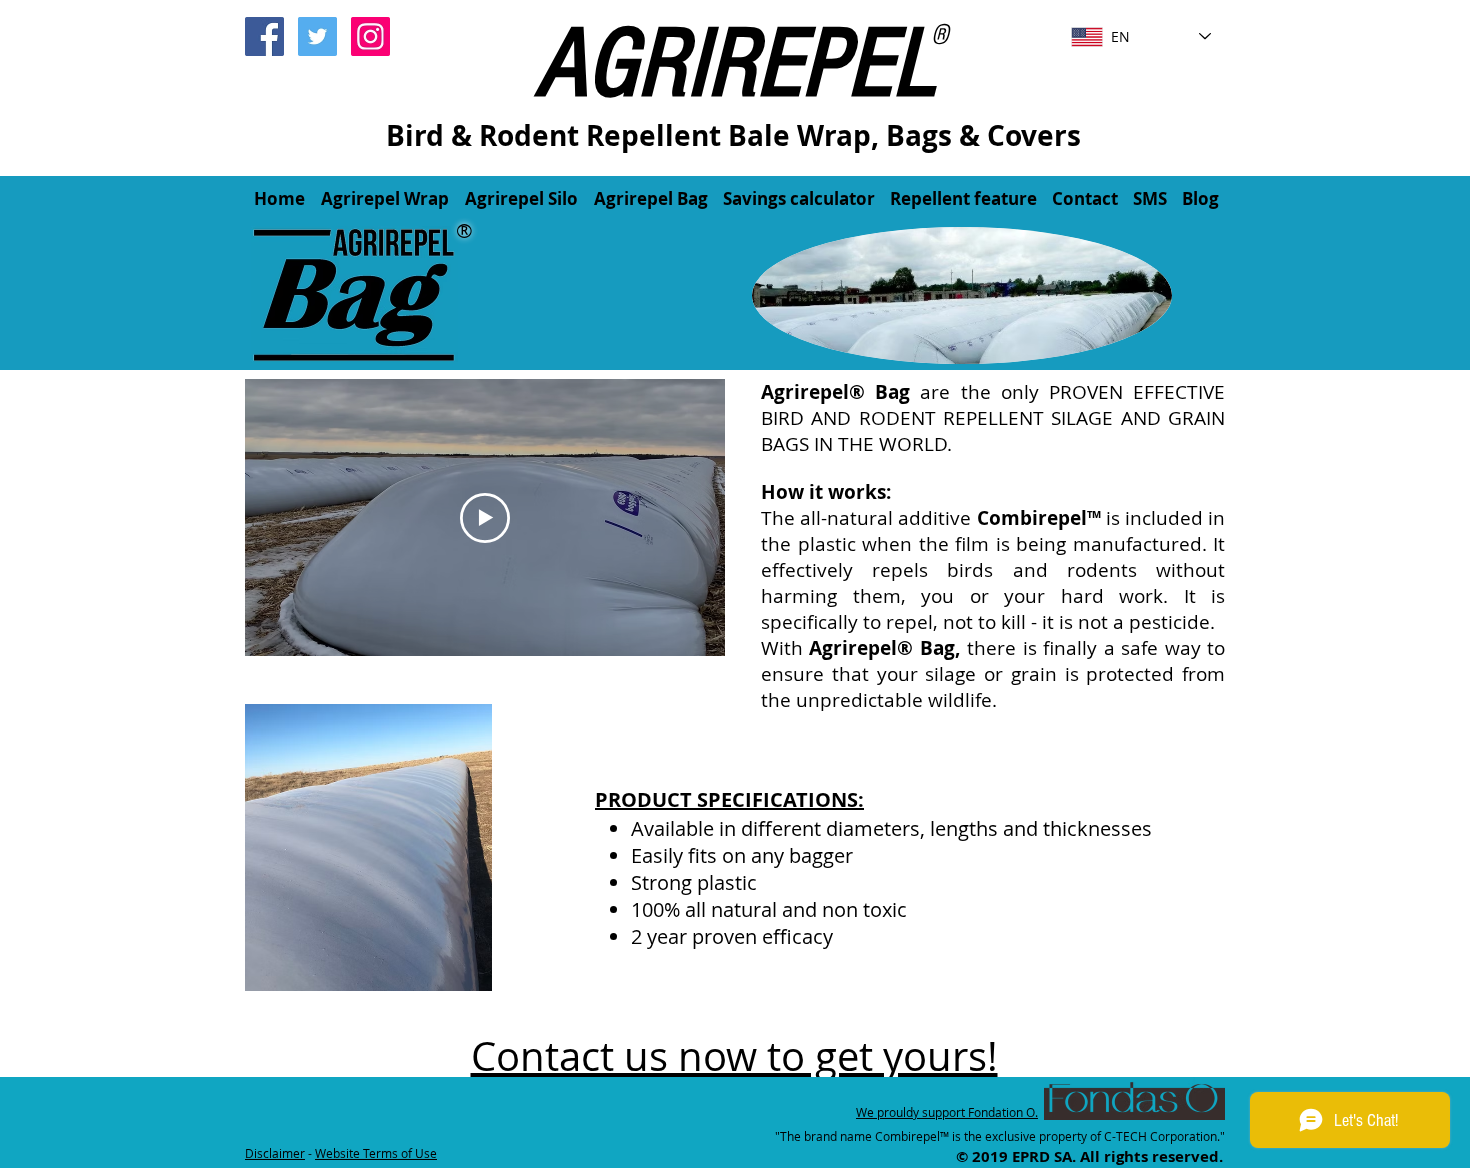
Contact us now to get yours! (734, 1056)
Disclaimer (275, 1153)
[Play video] (485, 518)
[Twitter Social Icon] (317, 36)
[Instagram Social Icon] (370, 36)
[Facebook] (264, 36)
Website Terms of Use (376, 1153)
